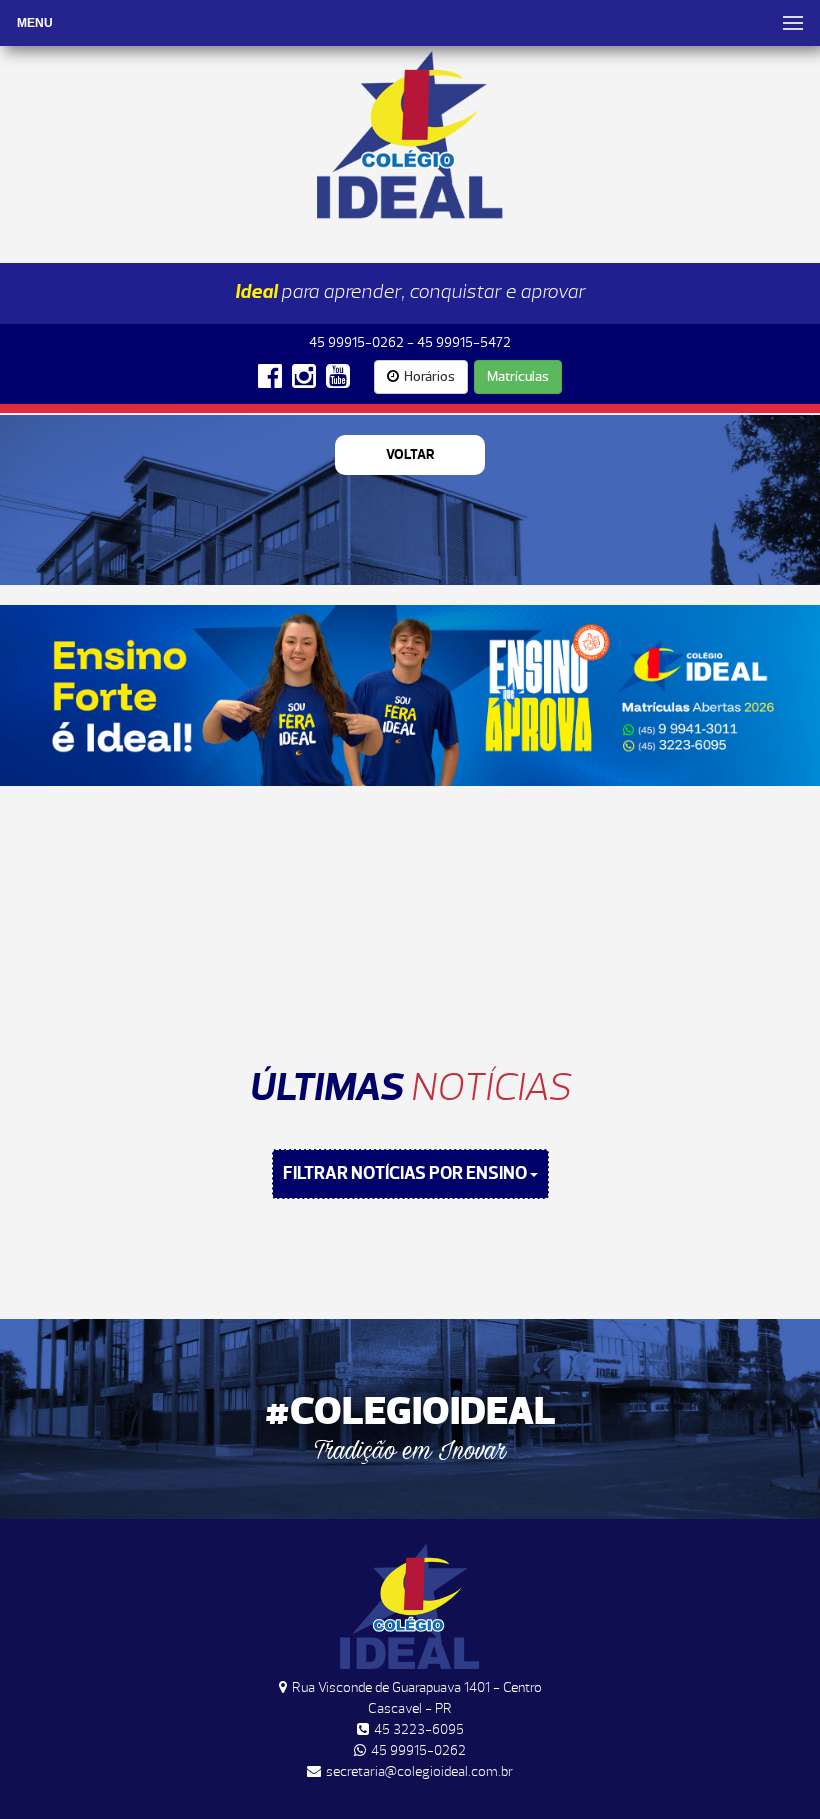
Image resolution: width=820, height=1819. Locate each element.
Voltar (410, 454)
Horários (429, 376)
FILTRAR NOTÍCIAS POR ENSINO (406, 1173)
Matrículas (518, 376)
